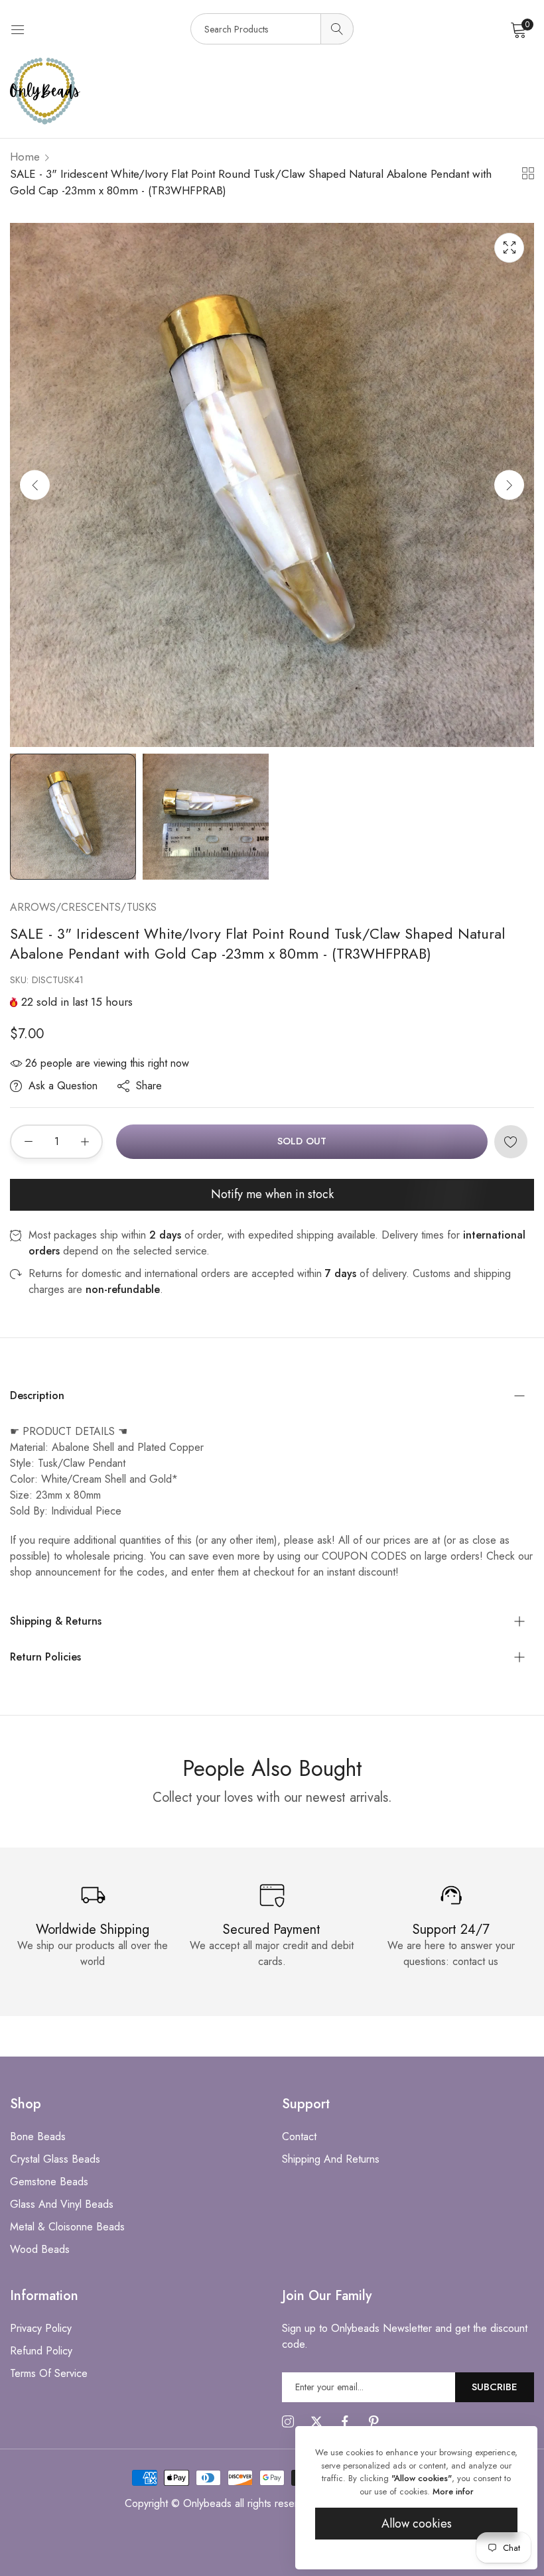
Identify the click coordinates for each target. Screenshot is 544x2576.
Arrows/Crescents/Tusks (83, 907)
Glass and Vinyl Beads (62, 2204)
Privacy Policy (41, 2328)
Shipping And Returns (331, 2159)
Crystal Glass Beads (55, 2159)
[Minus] (28, 1142)
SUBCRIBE (495, 2387)
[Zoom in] (509, 248)
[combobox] (272, 29)
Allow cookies (417, 2524)
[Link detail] (288, 2422)
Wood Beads (40, 2249)
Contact (299, 2136)
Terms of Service (49, 2373)
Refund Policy (41, 2351)
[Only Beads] (272, 91)
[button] (509, 485)
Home (25, 157)
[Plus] (85, 1142)
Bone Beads (38, 2136)
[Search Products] (337, 29)
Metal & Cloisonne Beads (67, 2227)
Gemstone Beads (49, 2182)
